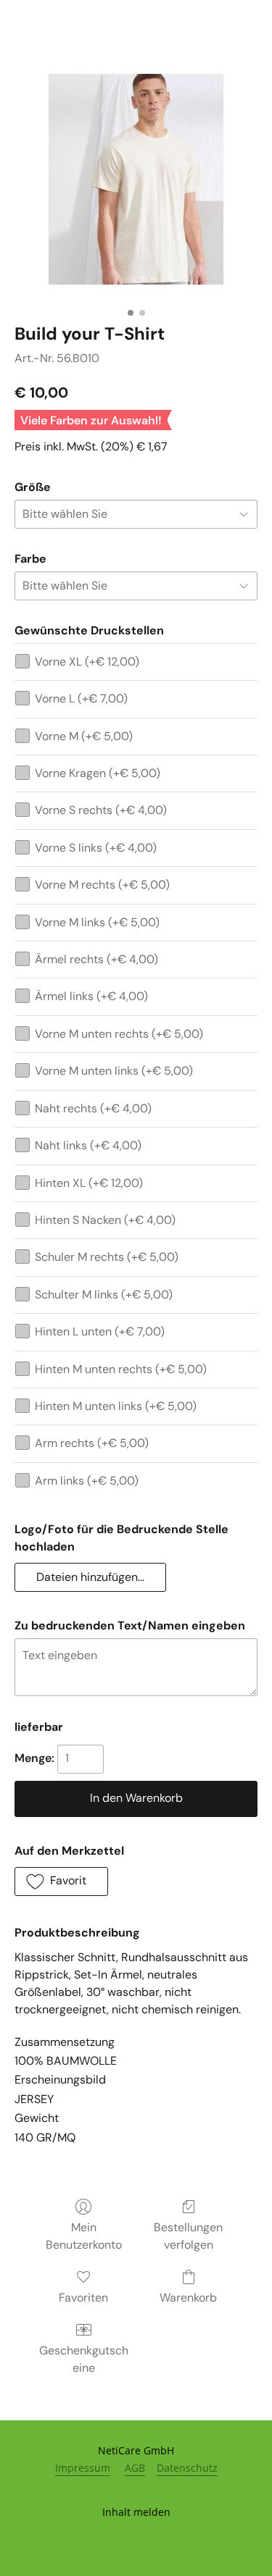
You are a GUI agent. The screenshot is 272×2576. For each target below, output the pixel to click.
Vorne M (84, 736)
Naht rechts (93, 1108)
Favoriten (83, 2298)
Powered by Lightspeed (136, 2537)
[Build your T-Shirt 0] (136, 179)
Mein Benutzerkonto (84, 2236)
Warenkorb (188, 2298)
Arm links (87, 1481)
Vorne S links (96, 848)
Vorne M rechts (102, 885)
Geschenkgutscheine (84, 2359)
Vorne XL (87, 662)
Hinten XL (89, 1183)
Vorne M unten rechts (119, 1034)
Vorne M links (97, 922)
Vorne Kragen (98, 773)
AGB (135, 2468)
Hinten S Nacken (105, 1220)
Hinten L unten (100, 1331)
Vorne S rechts (101, 810)
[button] (90, 1577)
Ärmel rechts (96, 959)
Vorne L (81, 698)
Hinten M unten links (116, 1406)
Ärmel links (91, 996)
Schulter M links (104, 1295)
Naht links (88, 1145)
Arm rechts (92, 1443)
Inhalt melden (136, 2512)
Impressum (83, 2468)
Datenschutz (187, 2468)
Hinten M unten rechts (121, 1369)
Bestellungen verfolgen (188, 2236)
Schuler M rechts (107, 1257)
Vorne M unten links (114, 1071)
